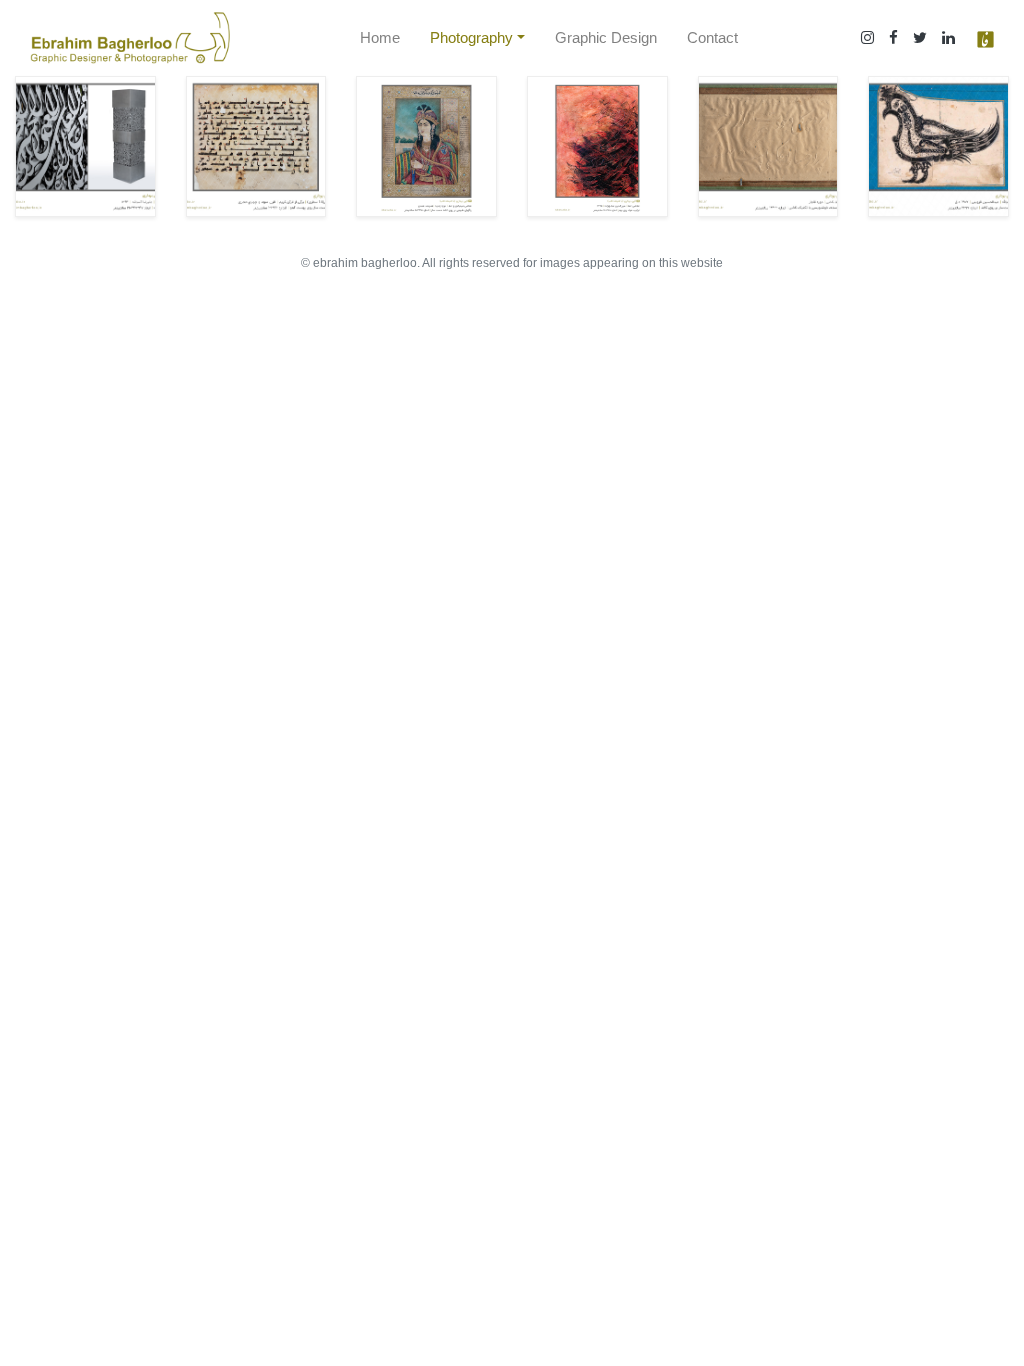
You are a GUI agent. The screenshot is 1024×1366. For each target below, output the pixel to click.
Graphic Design (606, 37)
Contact (712, 37)
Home (380, 37)
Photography (471, 37)
